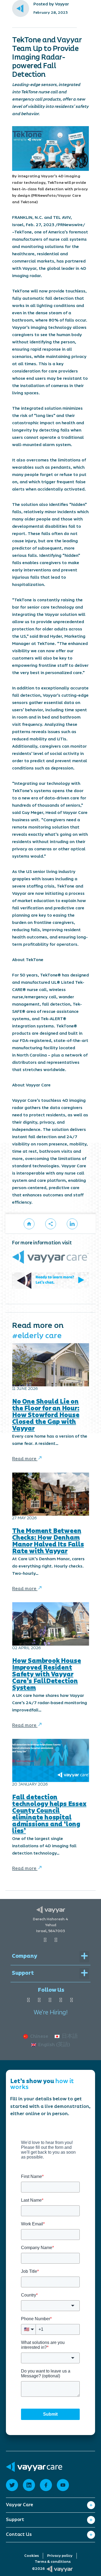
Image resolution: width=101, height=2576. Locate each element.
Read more (25, 1459)
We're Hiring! (51, 2013)
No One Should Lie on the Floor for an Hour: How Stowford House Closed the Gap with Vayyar (46, 1415)
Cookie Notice (21, 2552)
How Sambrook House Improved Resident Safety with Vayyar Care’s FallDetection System (46, 1674)
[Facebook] (28, 2000)
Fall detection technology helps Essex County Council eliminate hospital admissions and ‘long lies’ (49, 1814)
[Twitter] (72, 2000)
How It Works (21, 2521)
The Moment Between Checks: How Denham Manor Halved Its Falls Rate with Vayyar (48, 1541)
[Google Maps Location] (45, 1940)
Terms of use (20, 2536)
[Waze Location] (56, 1940)
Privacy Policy (21, 2528)
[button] (51, 1224)
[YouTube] (39, 2000)
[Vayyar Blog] (29, 1224)
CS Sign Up (18, 2560)
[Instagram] (61, 2000)
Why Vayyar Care (25, 2513)
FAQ (10, 2544)
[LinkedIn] (50, 2000)
